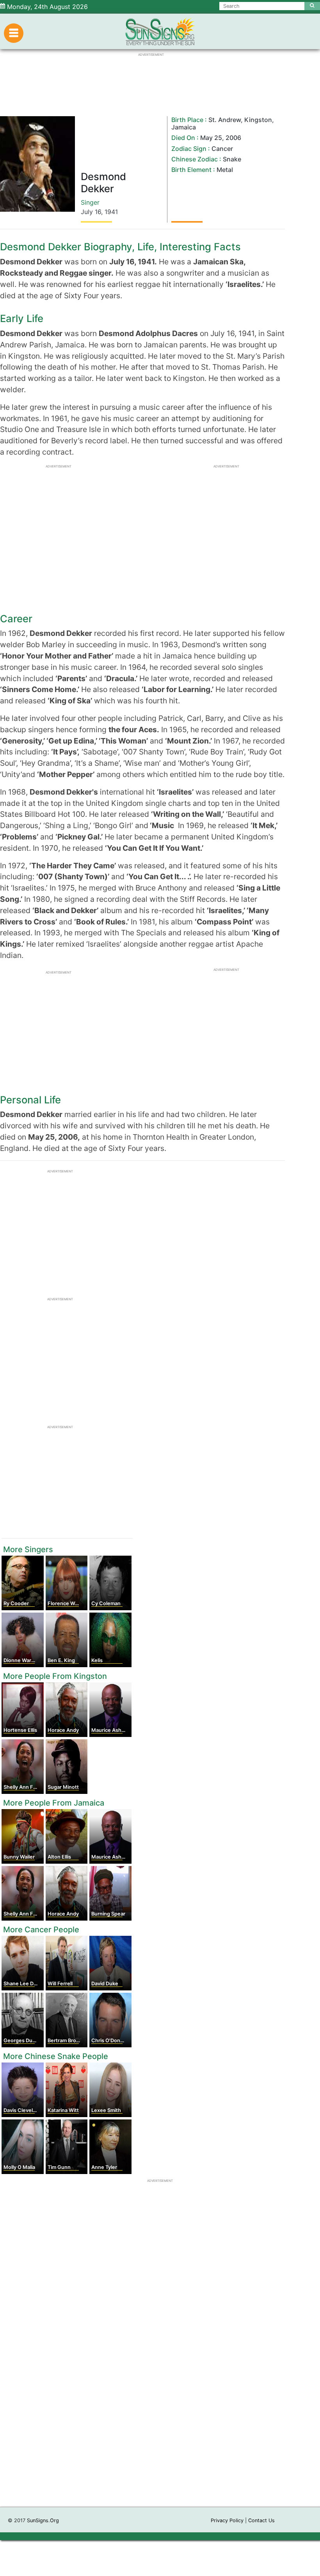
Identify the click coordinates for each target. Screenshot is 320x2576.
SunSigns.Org (43, 2520)
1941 (111, 212)
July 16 (91, 212)
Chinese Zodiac (195, 159)
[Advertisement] (160, 2399)
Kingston (258, 120)
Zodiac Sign (189, 149)
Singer (90, 202)
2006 (233, 138)
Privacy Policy (227, 2520)
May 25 (211, 138)
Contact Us (261, 2520)
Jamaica (184, 127)
